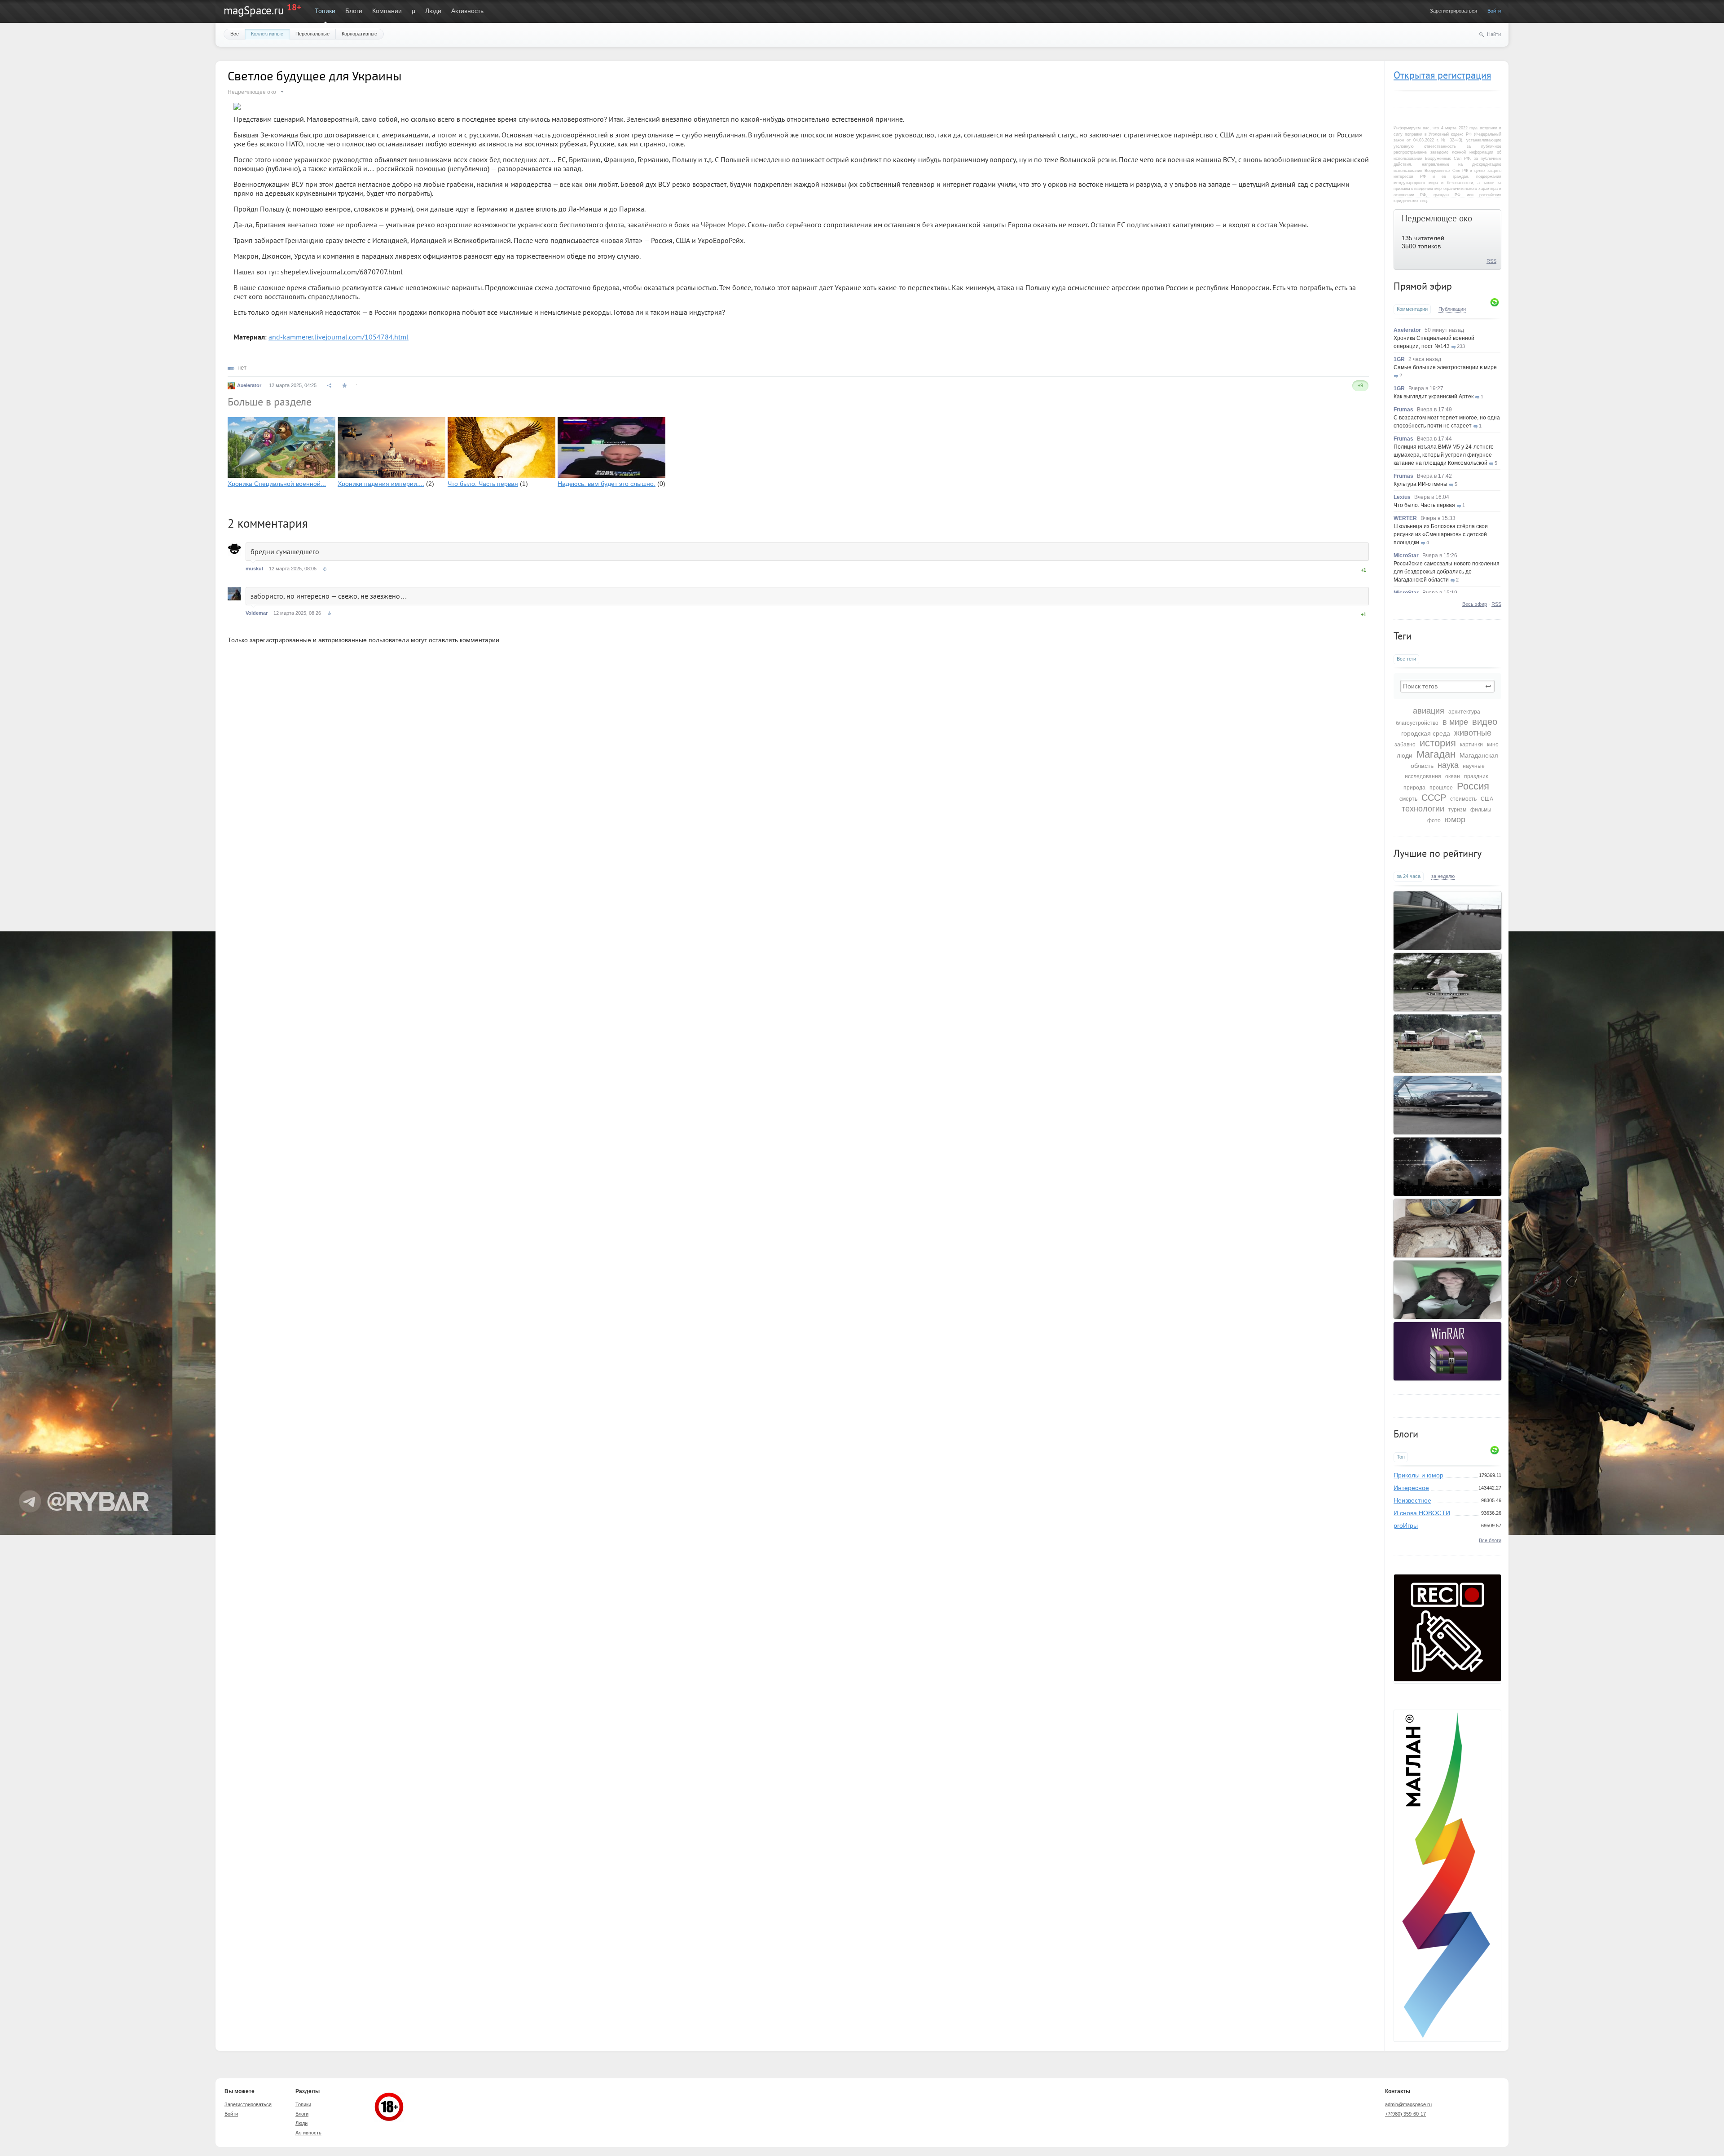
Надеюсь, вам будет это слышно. (607, 484)
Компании (387, 11)
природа (1414, 788)
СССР (1434, 798)
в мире (1455, 722)
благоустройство (1417, 723)
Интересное (1411, 1488)
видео (1485, 722)
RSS (1491, 261)
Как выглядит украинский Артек (1434, 397)
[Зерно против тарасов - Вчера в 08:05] (1447, 1044)
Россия (1473, 786)
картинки (1471, 745)
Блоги (354, 11)
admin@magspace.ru (1408, 2104)
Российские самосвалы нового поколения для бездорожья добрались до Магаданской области (1447, 572)
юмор (1455, 820)
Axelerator (1407, 330)
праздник (1476, 776)
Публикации (1452, 309)
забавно (1405, 745)
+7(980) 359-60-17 (1405, 2114)
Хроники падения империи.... (381, 484)
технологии (1423, 809)
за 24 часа (1409, 876)
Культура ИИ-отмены (1421, 484)
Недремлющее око (1437, 218)
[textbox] (1447, 686)
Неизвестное (1412, 1500)
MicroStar (1406, 556)
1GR (1399, 359)
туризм (1457, 810)
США (1487, 799)
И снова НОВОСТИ (1422, 1513)
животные (1473, 733)
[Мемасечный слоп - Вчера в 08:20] (1447, 921)
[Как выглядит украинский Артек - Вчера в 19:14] (1447, 1228)
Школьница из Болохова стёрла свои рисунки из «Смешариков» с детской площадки (1441, 534)
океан (1453, 776)
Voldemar (257, 613)
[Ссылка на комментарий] (325, 569)
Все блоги (1490, 1540)
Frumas (1403, 410)
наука (1448, 765)
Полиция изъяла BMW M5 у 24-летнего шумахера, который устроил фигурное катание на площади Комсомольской (1444, 455)
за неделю (1443, 876)
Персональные (312, 34)
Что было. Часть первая (1424, 505)
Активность (467, 11)
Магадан (1436, 754)
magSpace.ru (254, 10)
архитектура (1464, 712)
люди (1405, 755)
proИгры (1406, 1526)
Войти (1494, 11)
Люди (433, 11)
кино (1493, 745)
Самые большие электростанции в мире (1445, 367)
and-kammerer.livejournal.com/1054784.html (339, 337)
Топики (325, 11)
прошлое (1441, 788)
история (1438, 743)
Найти (1494, 34)
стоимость (1463, 799)
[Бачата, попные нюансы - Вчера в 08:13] (1447, 982)
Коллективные (267, 34)
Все (235, 34)
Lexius (1402, 497)
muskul (254, 569)
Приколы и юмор (1418, 1475)
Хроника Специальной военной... (277, 484)
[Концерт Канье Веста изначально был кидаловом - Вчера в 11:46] (1447, 1167)
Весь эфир (1475, 604)
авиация (1429, 711)
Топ (1401, 1457)
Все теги (1406, 659)
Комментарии (1412, 309)
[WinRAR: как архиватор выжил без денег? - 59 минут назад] (1447, 1351)
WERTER (1405, 518)
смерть (1408, 799)
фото (1434, 820)
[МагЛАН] (1447, 1679)
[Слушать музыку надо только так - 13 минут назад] (1447, 1290)
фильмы (1481, 810)
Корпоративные (359, 34)
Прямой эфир (1423, 286)
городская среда (1426, 733)
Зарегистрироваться (1454, 11)
